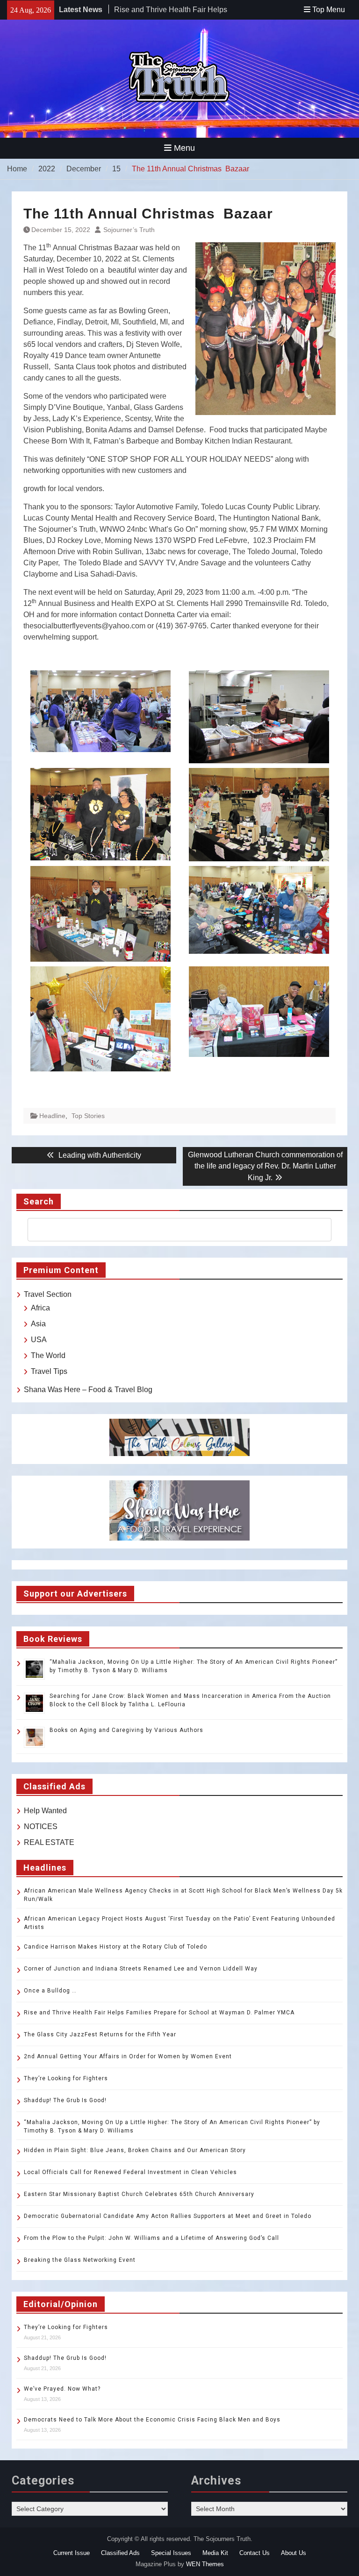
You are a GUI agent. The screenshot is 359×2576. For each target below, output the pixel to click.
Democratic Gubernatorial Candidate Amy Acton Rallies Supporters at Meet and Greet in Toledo (168, 2216)
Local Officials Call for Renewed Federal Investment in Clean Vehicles (130, 2172)
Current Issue (72, 2553)
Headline (52, 1116)
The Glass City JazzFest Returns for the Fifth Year (100, 2034)
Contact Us (255, 2553)
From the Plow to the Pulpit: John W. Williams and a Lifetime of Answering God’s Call (151, 2238)
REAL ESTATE (49, 1842)
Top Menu (329, 10)
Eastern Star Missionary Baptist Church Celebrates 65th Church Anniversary (139, 2194)
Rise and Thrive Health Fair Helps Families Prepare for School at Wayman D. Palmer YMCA (160, 2013)
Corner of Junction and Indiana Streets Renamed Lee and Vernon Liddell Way (141, 1969)
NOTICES (41, 1826)
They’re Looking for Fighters (66, 2078)
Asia (38, 1324)
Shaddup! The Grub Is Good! (65, 2100)
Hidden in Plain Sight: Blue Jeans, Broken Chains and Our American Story (135, 2150)
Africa (40, 1308)
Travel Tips (49, 1371)
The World (48, 1355)
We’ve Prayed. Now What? (62, 2389)
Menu (184, 148)
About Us (294, 2553)
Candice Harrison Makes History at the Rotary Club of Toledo (115, 1947)
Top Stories (88, 1116)
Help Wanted (45, 1811)
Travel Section (48, 1294)
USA (39, 1340)
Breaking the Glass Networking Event (80, 2260)
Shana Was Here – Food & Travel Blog (88, 1390)
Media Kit (215, 2553)
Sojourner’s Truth (129, 230)
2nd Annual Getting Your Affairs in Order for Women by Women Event (128, 2056)
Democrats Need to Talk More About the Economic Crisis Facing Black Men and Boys (152, 2420)
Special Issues (171, 2553)
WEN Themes (205, 2564)
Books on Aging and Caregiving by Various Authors (126, 1730)
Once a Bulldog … (50, 1991)
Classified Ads (120, 2553)
